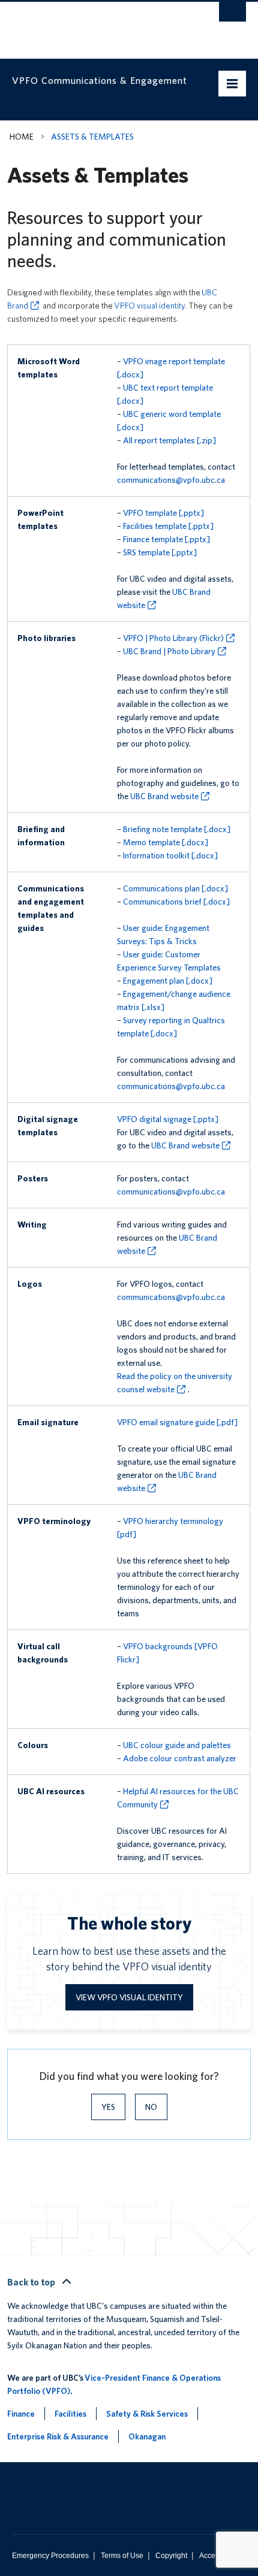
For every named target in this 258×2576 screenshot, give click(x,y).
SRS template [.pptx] (160, 552)
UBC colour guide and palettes (177, 1745)
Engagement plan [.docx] (168, 981)
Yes (108, 2107)
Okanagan (147, 2436)
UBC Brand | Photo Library (169, 651)
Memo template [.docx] (166, 842)
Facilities (70, 2414)
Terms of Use (122, 2556)
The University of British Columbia (94, 25)
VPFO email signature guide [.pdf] (177, 1422)
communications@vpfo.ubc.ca (171, 480)
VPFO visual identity (149, 306)
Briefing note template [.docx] (177, 829)
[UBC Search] (232, 15)
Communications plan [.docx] (175, 888)
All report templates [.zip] (169, 440)
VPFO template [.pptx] (163, 513)
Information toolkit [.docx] (170, 855)
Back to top (32, 2282)
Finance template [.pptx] (166, 539)
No (151, 2107)
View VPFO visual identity (129, 1997)
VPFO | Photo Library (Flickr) (173, 638)
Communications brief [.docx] (176, 902)
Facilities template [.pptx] (168, 526)
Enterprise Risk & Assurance (58, 2436)
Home (22, 137)
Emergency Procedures (50, 2556)
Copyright (171, 2556)
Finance (21, 2414)
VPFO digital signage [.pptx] (168, 1119)
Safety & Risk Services (147, 2414)
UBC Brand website (164, 796)
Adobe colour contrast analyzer (180, 1758)
